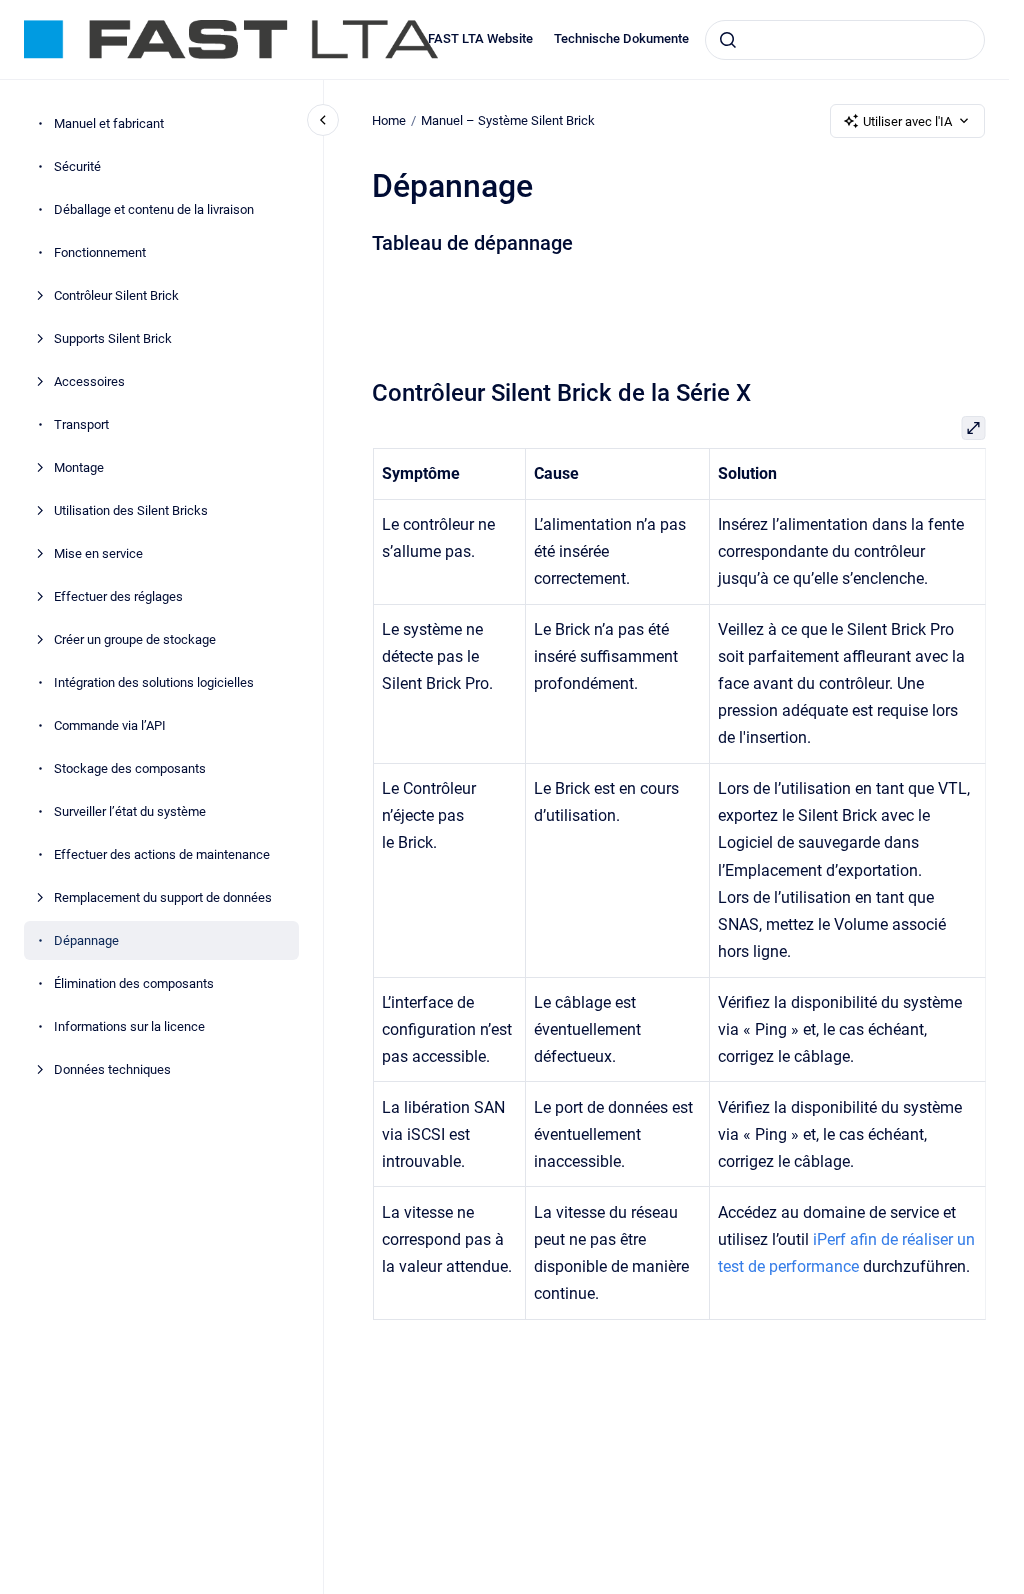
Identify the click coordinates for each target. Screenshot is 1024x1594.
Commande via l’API (110, 725)
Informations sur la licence (129, 1026)
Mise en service (98, 553)
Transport (81, 424)
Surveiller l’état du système (130, 811)
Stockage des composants (130, 768)
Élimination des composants (134, 983)
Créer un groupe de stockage (135, 639)
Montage (79, 467)
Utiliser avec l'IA (907, 121)
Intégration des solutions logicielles (154, 682)
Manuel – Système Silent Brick (508, 120)
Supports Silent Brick (113, 338)
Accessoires (89, 381)
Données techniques (112, 1069)
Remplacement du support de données (163, 897)
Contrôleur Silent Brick (116, 295)
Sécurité (77, 166)
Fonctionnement (100, 252)
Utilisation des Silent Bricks (131, 510)
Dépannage (86, 940)
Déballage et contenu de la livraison (154, 209)
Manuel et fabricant (109, 123)
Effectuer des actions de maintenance (162, 854)
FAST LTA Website (480, 38)
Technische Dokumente (621, 38)
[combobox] (845, 40)
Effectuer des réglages (118, 596)
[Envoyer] (728, 40)
